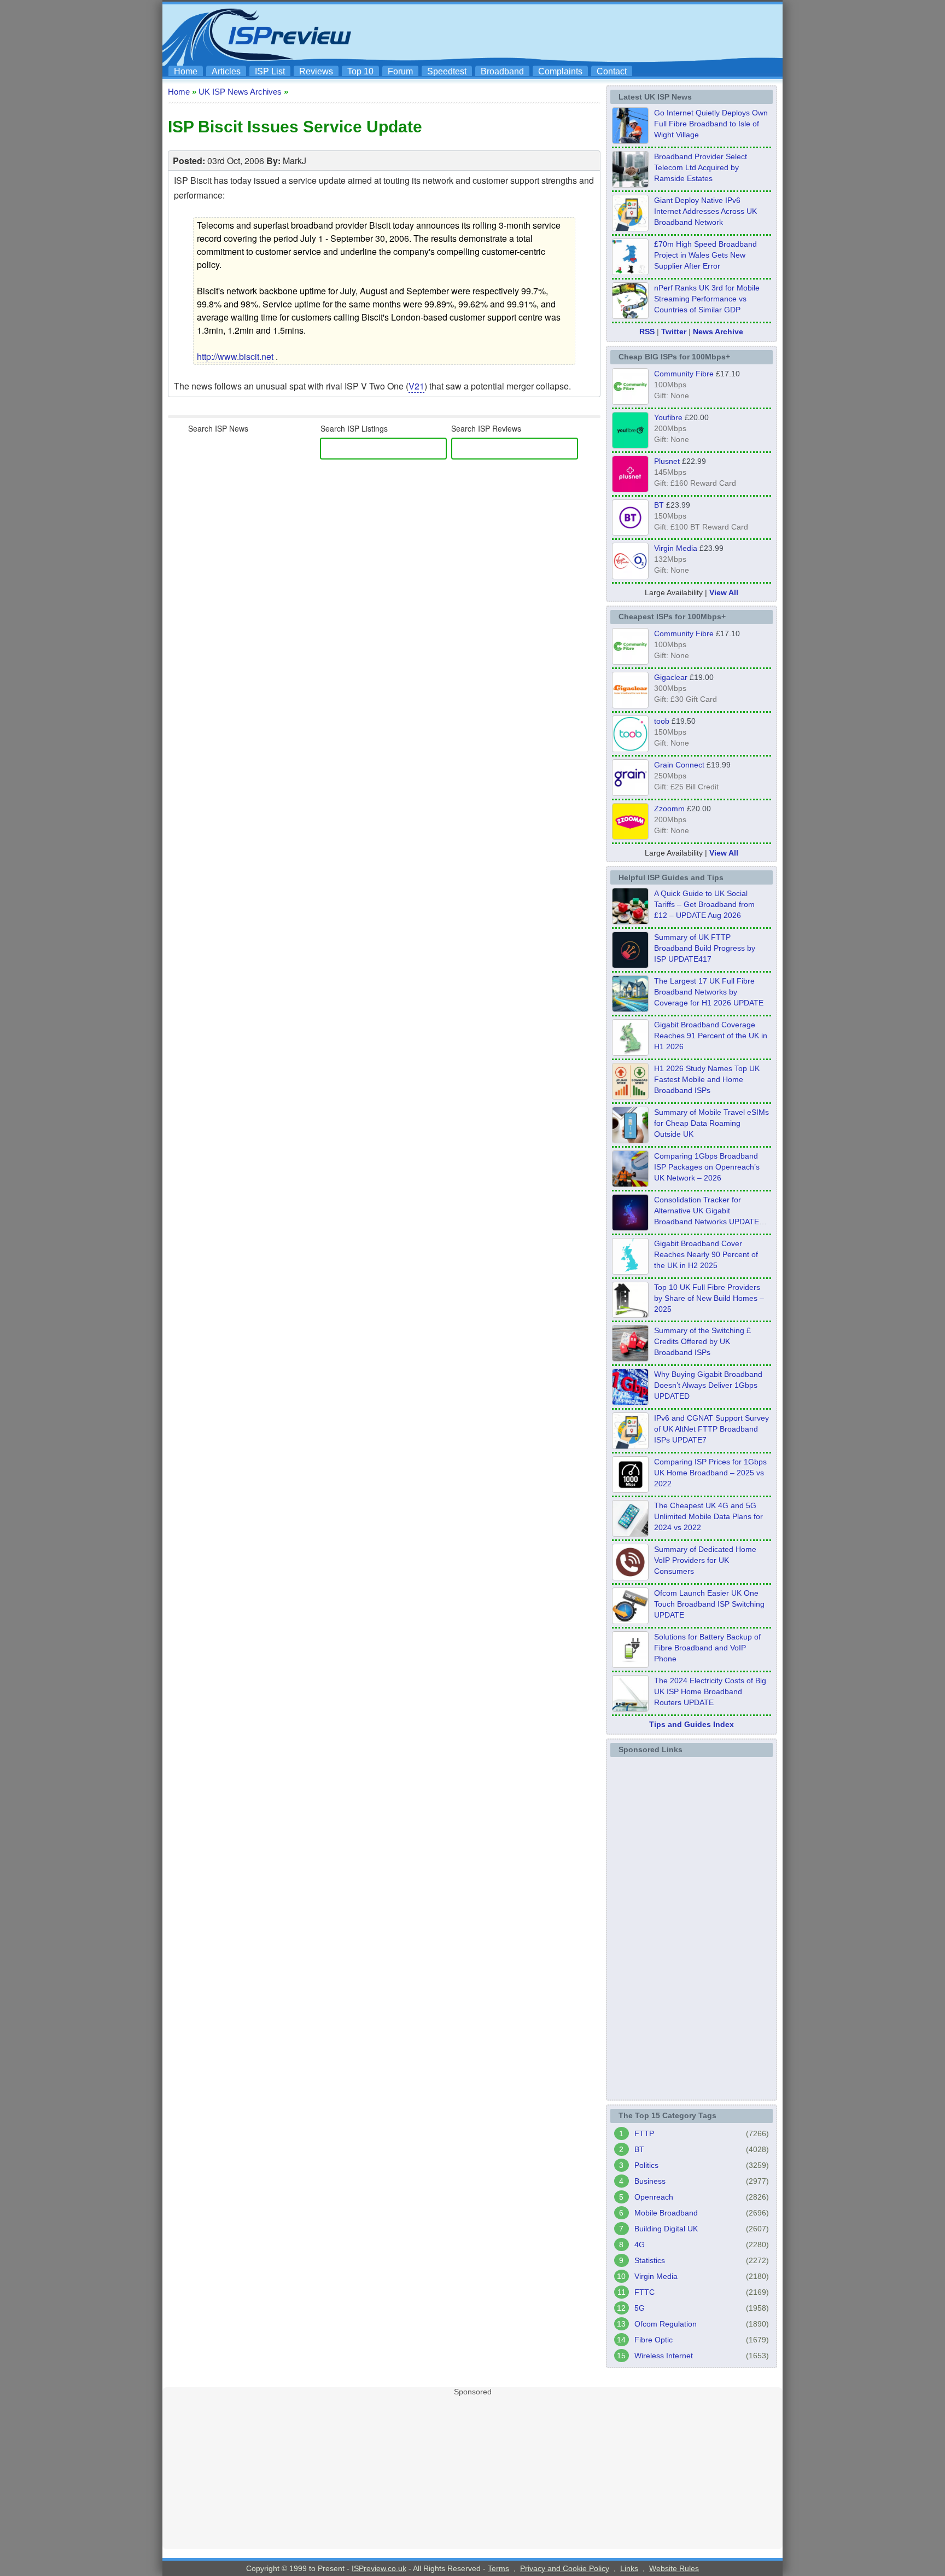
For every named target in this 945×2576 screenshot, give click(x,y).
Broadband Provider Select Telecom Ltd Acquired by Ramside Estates (701, 167)
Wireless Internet (664, 2356)
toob (662, 721)
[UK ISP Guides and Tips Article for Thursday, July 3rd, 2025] (630, 1315)
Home (186, 71)
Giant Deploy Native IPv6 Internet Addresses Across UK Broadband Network (705, 211)
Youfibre (668, 417)
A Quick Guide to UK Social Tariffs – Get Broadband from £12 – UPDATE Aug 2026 (704, 904)
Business (650, 2181)
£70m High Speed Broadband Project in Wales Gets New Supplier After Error (705, 255)
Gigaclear (671, 677)
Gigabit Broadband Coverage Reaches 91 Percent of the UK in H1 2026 (711, 1036)
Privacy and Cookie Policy (565, 2568)
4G (640, 2244)
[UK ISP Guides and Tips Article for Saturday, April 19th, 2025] (630, 1490)
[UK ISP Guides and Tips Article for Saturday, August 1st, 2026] (630, 1009)
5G (640, 2308)
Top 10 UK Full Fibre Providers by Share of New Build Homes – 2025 (709, 1298)
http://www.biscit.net (235, 356)
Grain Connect (679, 765)
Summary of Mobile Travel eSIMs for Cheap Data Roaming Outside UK (711, 1123)
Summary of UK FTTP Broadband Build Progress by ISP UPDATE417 (705, 948)
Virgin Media (676, 548)
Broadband (502, 71)
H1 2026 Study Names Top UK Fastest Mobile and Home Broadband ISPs (707, 1079)
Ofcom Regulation (666, 2324)
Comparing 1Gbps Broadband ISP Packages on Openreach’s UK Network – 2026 (707, 1167)
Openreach (654, 2197)
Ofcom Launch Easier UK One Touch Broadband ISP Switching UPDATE (709, 1604)
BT (659, 505)
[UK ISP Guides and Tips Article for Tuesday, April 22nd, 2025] (630, 1358)
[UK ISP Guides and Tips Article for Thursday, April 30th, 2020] (630, 965)
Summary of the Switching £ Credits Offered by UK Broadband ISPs (702, 1341)
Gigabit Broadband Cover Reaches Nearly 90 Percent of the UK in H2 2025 (706, 1254)
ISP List (270, 71)
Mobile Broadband (666, 2213)
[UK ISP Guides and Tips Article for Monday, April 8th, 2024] (630, 1446)
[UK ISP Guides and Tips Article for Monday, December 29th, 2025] (630, 1228)
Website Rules (674, 2568)
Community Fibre (684, 374)
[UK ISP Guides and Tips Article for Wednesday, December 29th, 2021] (630, 1665)
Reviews (316, 71)
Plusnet (667, 461)
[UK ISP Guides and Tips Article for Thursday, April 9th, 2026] (630, 1140)
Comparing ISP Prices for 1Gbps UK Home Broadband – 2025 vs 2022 (710, 1473)
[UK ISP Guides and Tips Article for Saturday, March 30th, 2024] (630, 1708)
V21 (416, 386)
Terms (498, 2568)
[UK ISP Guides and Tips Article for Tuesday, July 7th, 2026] (630, 1053)
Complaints (560, 71)
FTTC (644, 2292)
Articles (226, 71)
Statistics (650, 2260)
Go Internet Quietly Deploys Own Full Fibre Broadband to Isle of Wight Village (711, 124)
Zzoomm (669, 809)
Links (629, 2568)
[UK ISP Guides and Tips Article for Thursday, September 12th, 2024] (630, 1621)
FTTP (644, 2133)
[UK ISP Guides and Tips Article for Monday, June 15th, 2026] (630, 1096)
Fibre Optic (654, 2340)
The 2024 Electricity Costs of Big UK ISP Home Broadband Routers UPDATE (710, 1691)
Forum (400, 71)
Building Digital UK (666, 2229)
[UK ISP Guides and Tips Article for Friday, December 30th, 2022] (630, 1577)
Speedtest (447, 71)
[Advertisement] (579, 33)
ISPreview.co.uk (379, 2568)
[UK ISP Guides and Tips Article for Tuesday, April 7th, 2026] (630, 1184)
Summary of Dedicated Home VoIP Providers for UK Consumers (705, 1560)
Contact (612, 71)
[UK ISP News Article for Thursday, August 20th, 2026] (630, 316)
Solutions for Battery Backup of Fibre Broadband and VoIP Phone (707, 1648)
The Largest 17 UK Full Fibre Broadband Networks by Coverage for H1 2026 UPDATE (709, 992)
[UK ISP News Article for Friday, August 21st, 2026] (630, 141)
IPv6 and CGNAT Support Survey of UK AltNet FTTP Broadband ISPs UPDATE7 (711, 1429)
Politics (646, 2165)
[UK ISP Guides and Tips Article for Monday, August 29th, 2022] (630, 921)
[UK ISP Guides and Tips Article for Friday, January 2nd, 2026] (630, 1271)
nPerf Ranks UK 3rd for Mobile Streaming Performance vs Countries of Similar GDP (707, 299)
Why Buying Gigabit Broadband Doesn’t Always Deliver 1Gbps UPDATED (708, 1385)
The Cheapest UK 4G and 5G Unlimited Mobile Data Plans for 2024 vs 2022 (708, 1516)
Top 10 (360, 71)
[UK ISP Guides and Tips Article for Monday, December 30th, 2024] (630, 1533)
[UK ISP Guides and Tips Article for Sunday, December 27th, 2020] (630, 1402)
